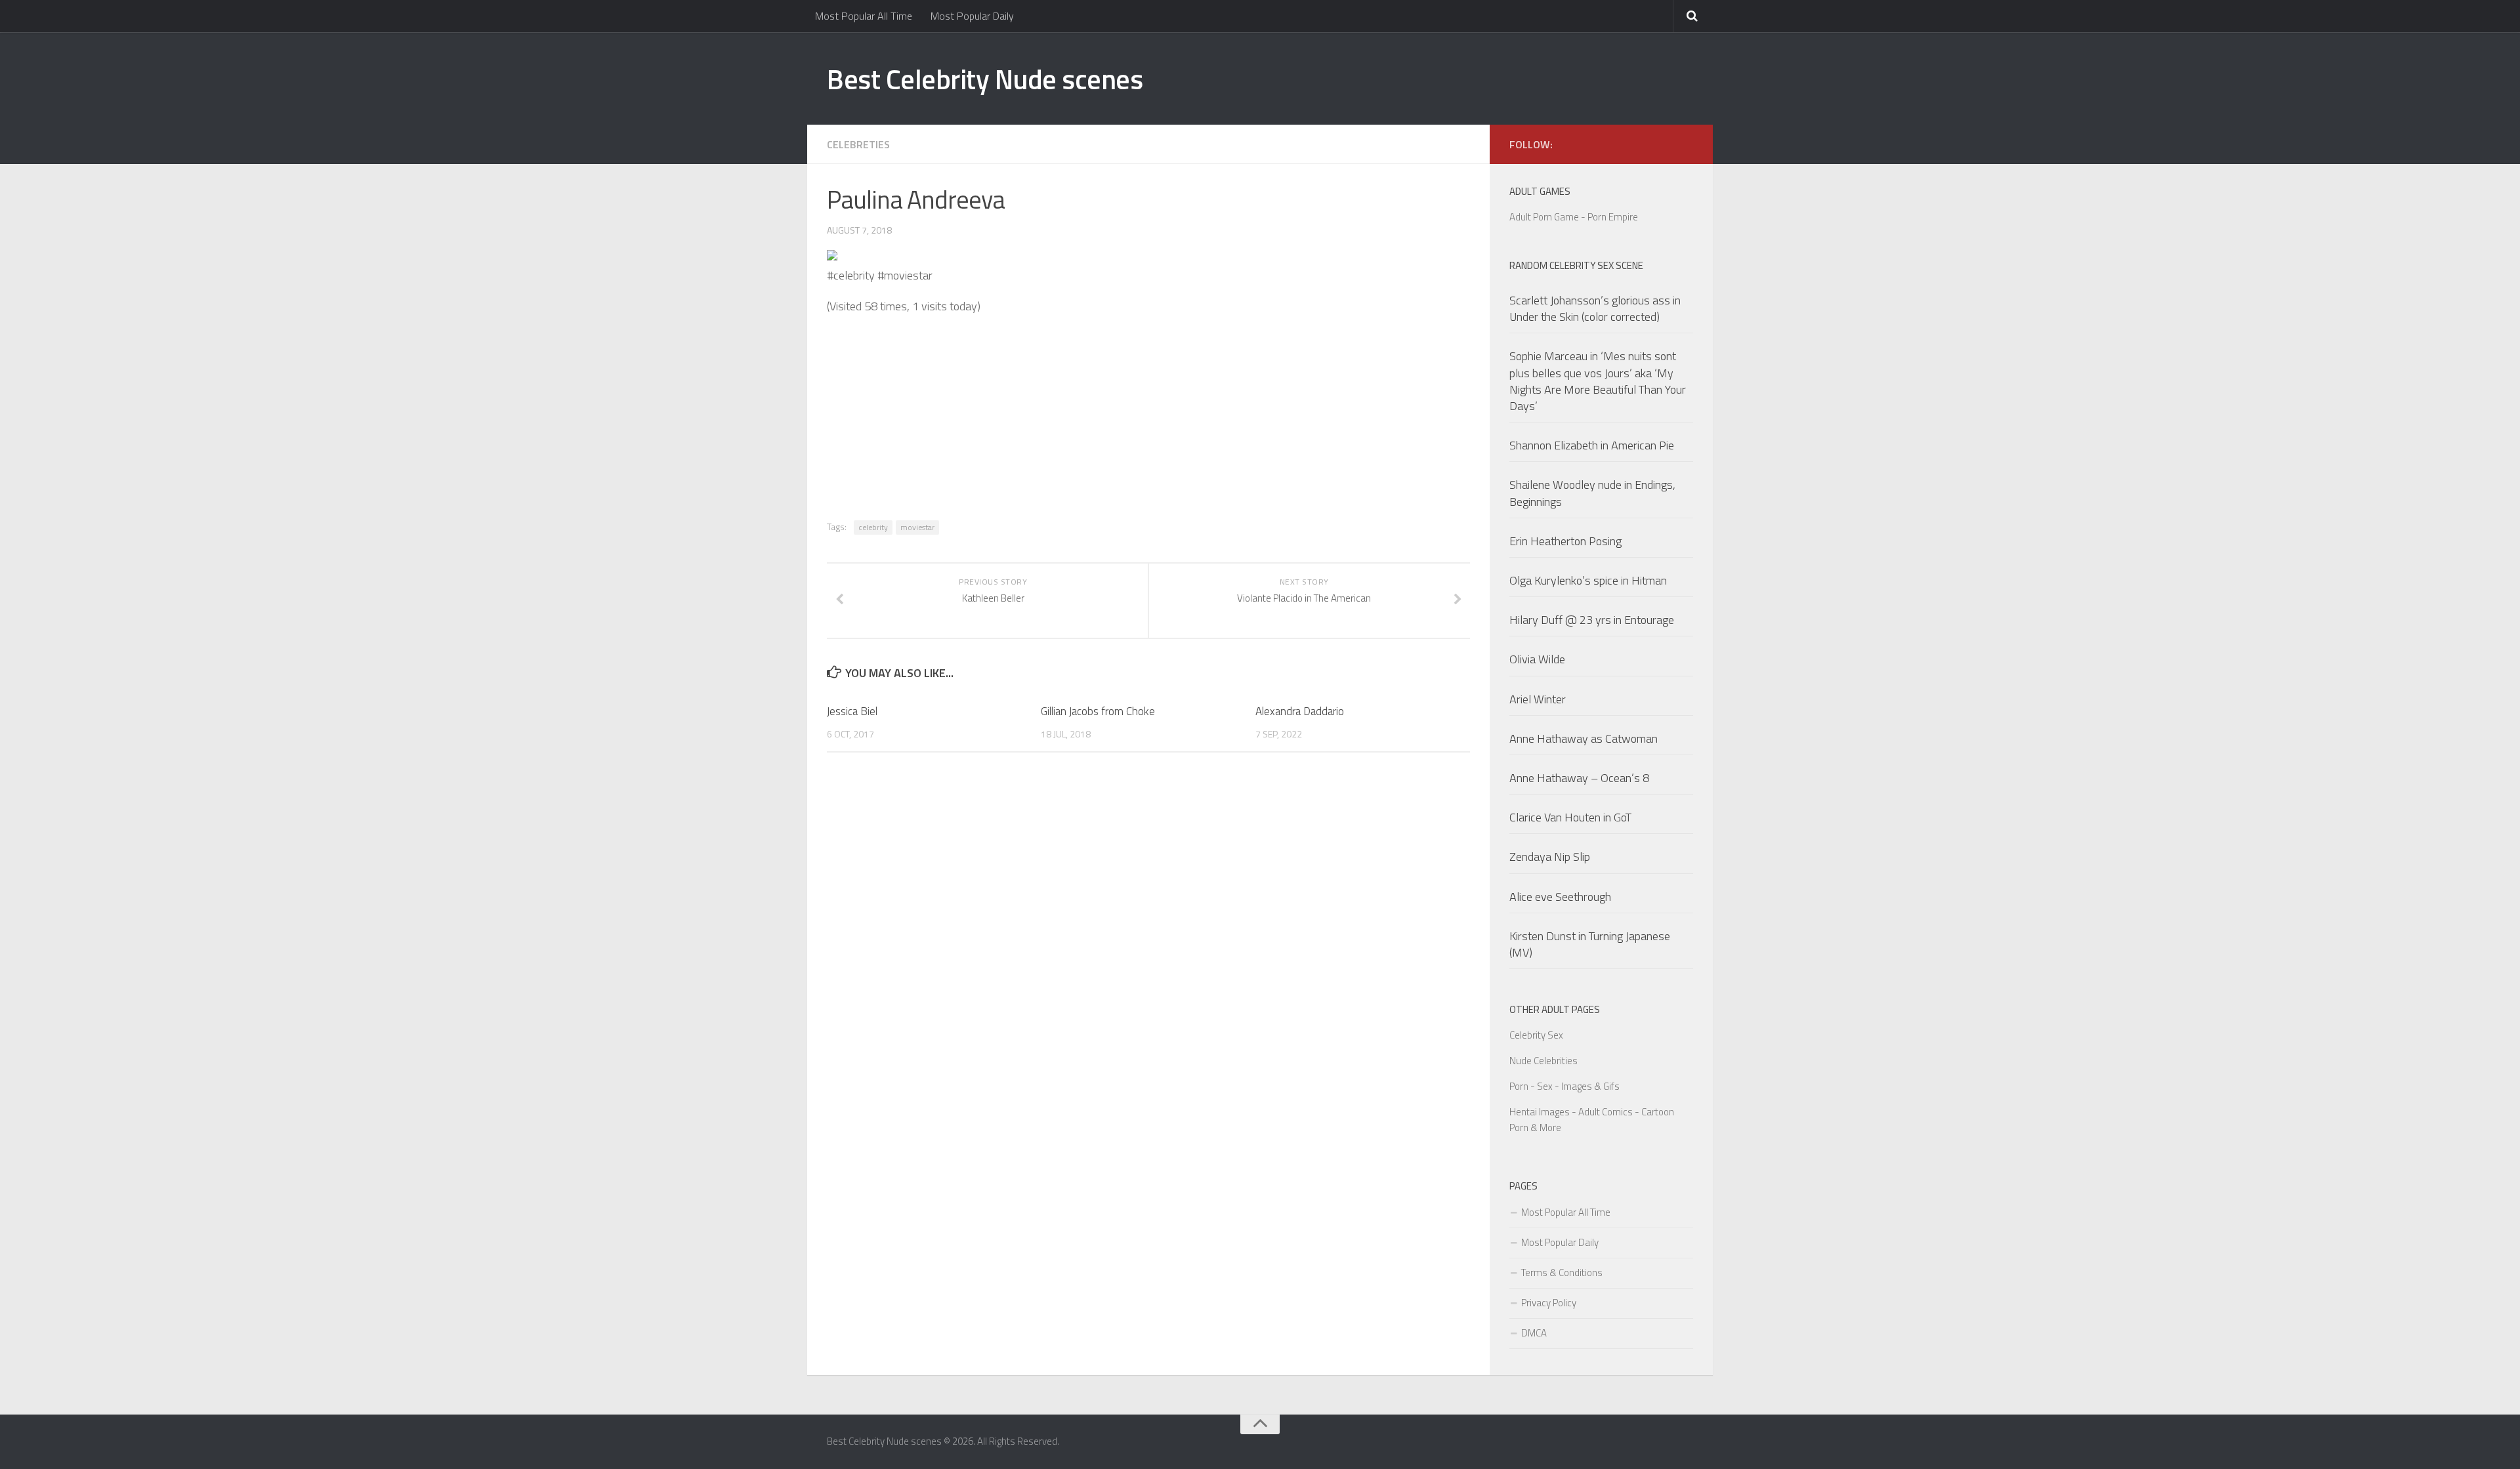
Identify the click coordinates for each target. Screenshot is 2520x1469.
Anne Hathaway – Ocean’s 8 (1579, 778)
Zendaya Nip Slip (1550, 857)
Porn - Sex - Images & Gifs (1564, 1086)
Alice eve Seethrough (1560, 897)
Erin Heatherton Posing (1565, 541)
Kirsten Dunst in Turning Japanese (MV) (1590, 944)
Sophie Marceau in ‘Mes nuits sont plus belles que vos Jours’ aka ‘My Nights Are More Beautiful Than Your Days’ (1598, 381)
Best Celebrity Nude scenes (985, 79)
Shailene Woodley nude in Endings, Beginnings (1592, 493)
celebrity (873, 527)
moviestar (917, 527)
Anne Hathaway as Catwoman (1584, 738)
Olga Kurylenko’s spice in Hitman (1588, 580)
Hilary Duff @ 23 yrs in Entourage (1592, 620)
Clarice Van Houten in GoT (1570, 817)
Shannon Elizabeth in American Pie (1592, 445)
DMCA (1534, 1333)
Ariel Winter (1538, 699)
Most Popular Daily (972, 16)
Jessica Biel (852, 711)
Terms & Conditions (1562, 1272)
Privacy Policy (1549, 1303)
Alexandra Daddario (1300, 711)
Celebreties (858, 144)
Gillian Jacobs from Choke (1098, 711)
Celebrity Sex (1536, 1035)
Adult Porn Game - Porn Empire (1574, 217)
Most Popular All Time (864, 16)
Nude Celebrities (1543, 1061)
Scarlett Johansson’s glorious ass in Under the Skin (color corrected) (1595, 308)
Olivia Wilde (1537, 659)
